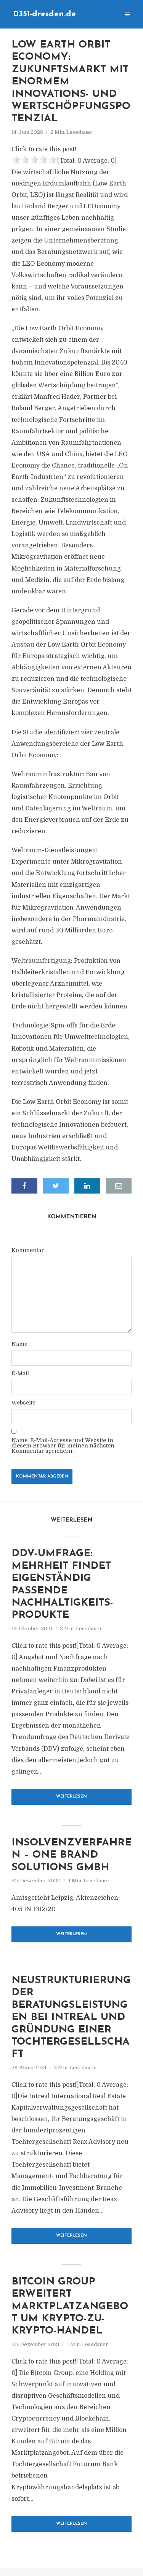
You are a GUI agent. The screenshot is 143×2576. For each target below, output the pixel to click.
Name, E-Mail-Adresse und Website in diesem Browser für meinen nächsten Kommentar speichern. (63, 1446)
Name (19, 1344)
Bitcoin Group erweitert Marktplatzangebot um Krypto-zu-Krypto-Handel (70, 2307)
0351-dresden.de (45, 14)
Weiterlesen (71, 1797)
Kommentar (28, 1250)
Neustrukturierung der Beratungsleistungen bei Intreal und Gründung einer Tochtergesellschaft (71, 2017)
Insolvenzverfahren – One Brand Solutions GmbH (71, 1855)
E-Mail (20, 1373)
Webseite (23, 1403)
